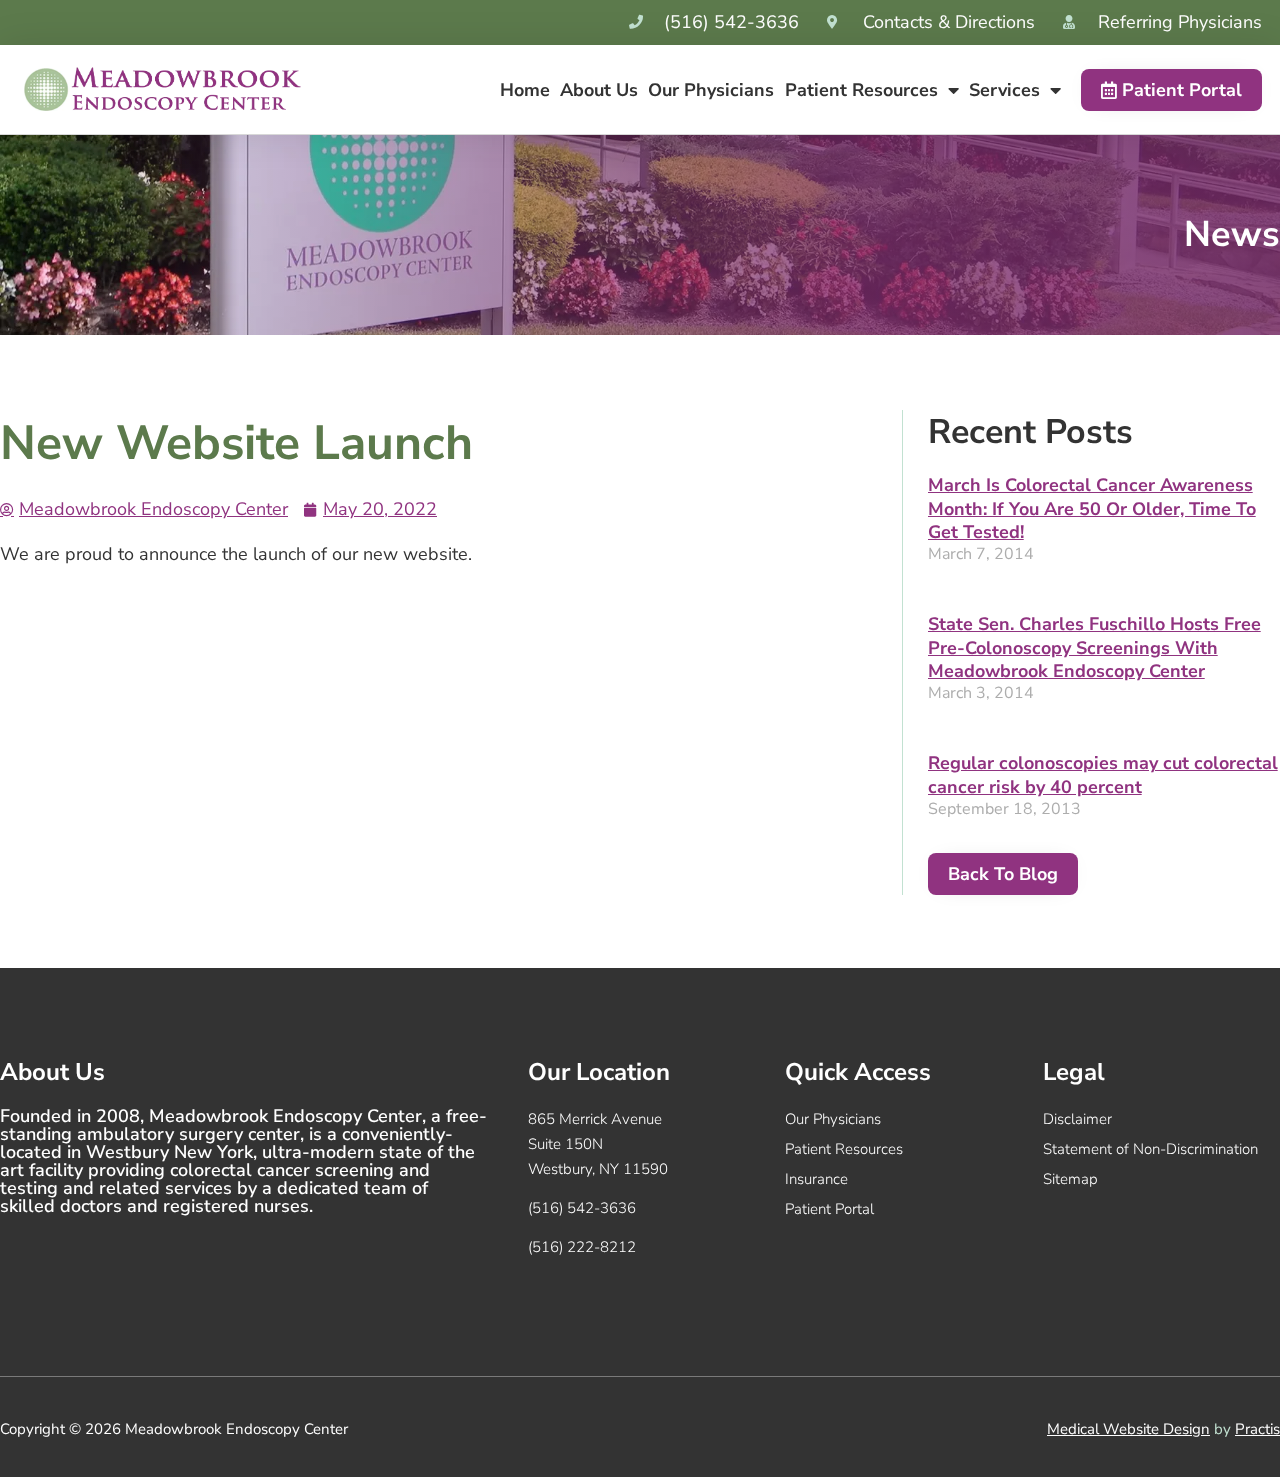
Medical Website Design (1128, 1429)
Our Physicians (711, 90)
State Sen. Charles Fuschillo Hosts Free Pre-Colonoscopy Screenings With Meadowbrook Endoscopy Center (1094, 647)
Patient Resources (861, 90)
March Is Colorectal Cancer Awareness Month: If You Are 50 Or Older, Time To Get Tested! (1092, 508)
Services (1004, 90)
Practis (1257, 1429)
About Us (599, 90)
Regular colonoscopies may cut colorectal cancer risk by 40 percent (1103, 774)
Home (525, 90)
